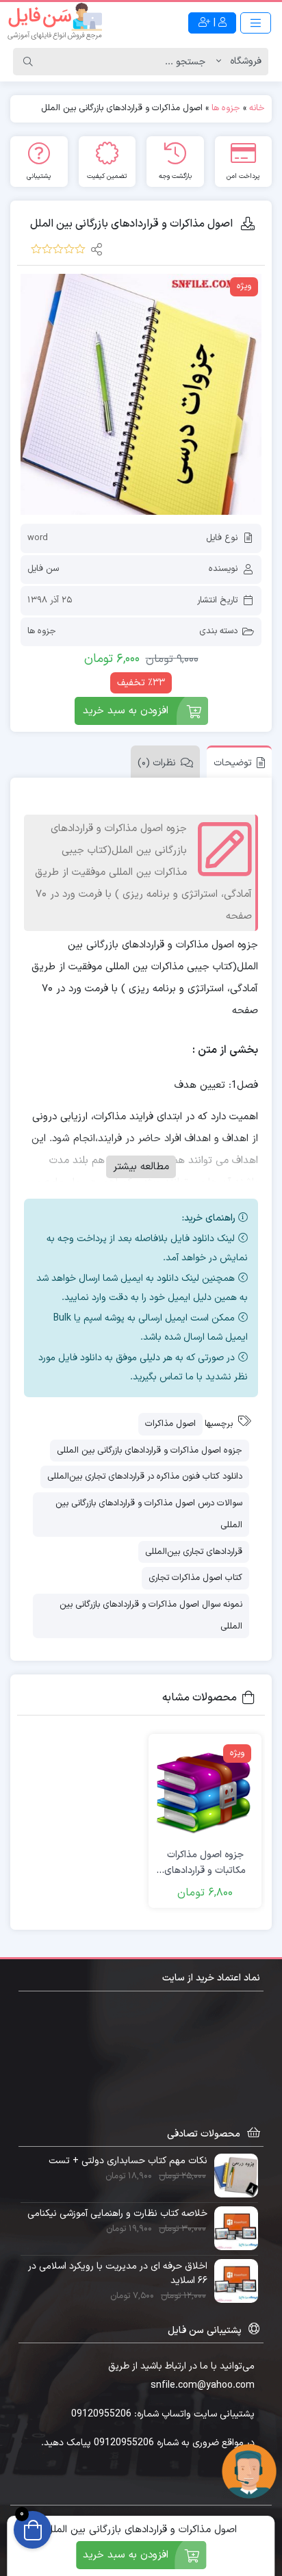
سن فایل (43, 569)
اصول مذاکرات (170, 1424)
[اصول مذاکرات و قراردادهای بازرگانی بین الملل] (141, 394)
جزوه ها (226, 108)
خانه (257, 108)
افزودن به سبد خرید (126, 711)
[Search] (28, 62)
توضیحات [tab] (233, 763)
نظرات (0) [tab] (157, 763)
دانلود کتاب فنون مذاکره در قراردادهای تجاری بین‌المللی (145, 1477)
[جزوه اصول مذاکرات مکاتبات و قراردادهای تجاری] (205, 1790)
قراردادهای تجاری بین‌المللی (194, 1552)
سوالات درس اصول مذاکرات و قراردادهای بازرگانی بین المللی (149, 1515)
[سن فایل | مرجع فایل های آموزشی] (55, 23)
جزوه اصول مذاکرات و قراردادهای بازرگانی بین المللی (150, 1451)
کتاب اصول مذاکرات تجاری (195, 1578)
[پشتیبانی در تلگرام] (249, 2471)
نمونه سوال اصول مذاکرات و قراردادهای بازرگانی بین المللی (151, 1616)
